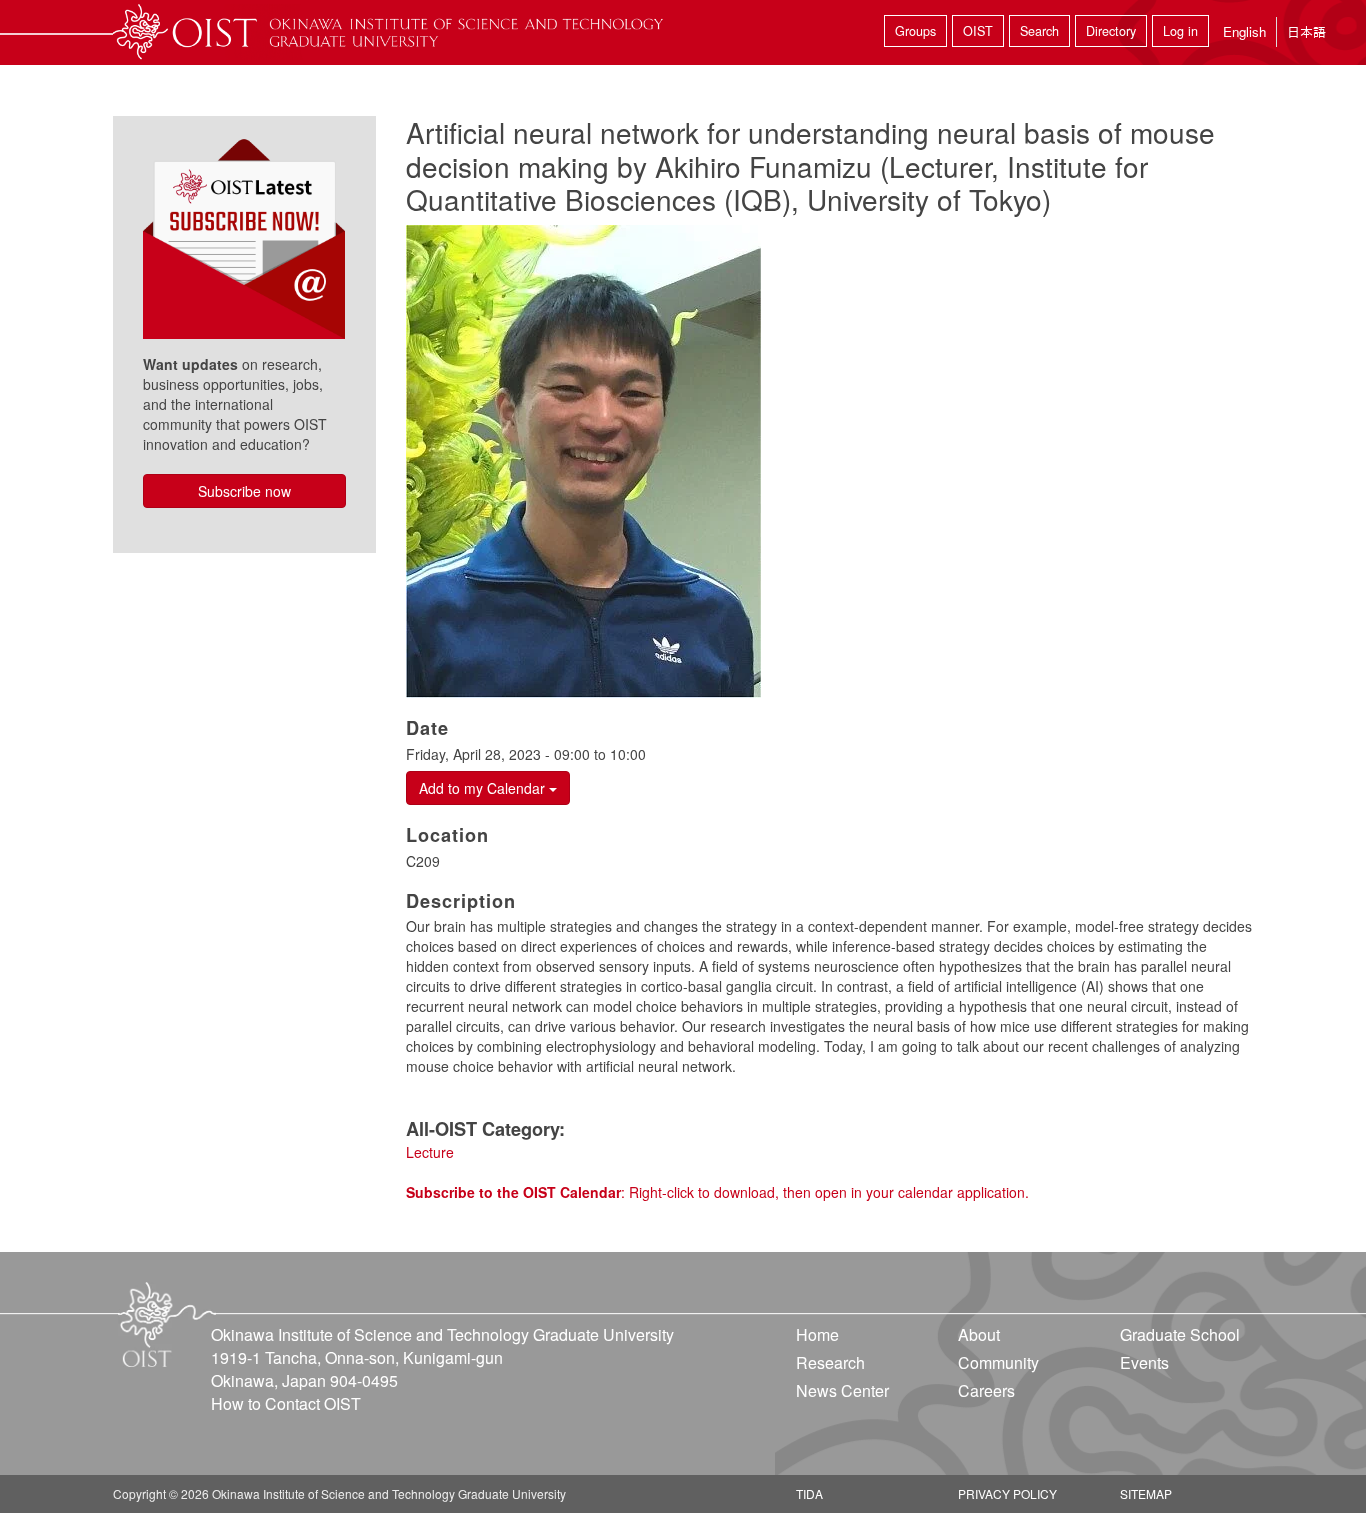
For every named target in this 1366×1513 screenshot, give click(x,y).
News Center (842, 1390)
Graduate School (1180, 1334)
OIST (978, 31)
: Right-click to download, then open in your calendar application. (717, 1192)
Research (830, 1362)
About (979, 1334)
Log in (1180, 31)
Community (998, 1362)
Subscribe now (244, 491)
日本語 (1306, 31)
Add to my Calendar (484, 788)
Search (1039, 31)
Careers (986, 1390)
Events (1144, 1362)
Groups (915, 31)
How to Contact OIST (286, 1403)
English (1244, 31)
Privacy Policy (1007, 1493)
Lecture (430, 1152)
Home (817, 1334)
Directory (1111, 31)
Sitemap (1146, 1493)
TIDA (809, 1493)
